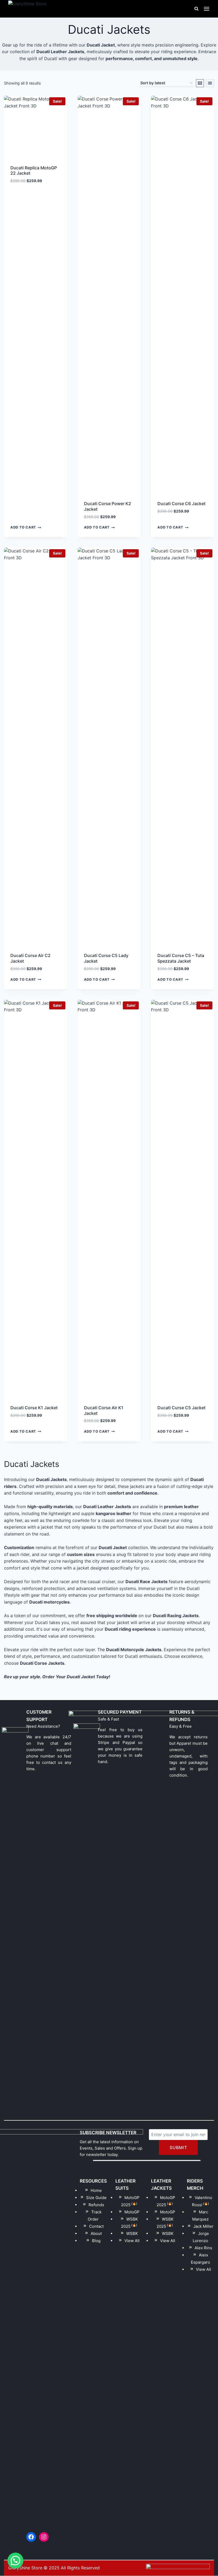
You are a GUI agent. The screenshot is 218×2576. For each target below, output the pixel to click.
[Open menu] (207, 9)
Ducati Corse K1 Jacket (34, 1408)
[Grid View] (200, 83)
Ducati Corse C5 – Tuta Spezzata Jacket (181, 958)
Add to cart (23, 528)
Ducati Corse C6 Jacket (181, 504)
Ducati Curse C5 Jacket (181, 1408)
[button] (15, 2561)
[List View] (210, 83)
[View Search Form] (196, 9)
